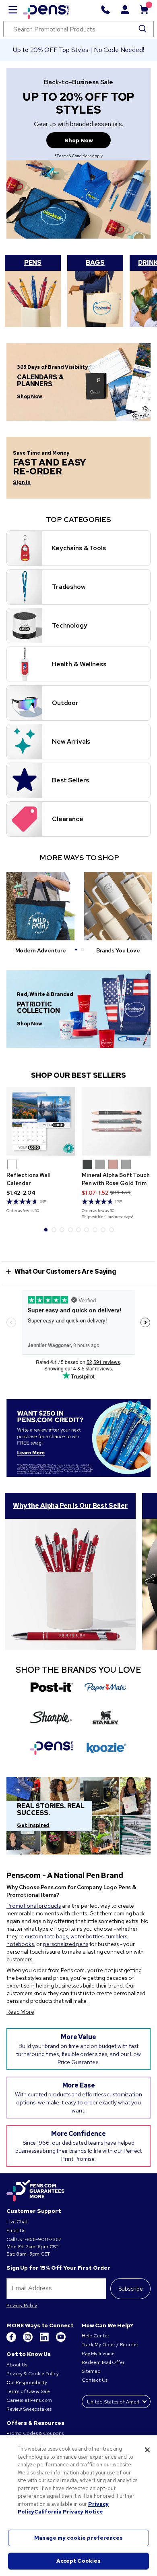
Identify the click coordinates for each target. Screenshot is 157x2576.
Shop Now (79, 140)
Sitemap (91, 2371)
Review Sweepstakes (29, 2409)
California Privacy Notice (69, 2512)
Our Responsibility (27, 2383)
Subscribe (131, 2289)
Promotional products (34, 1906)
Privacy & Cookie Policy (33, 2374)
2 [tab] (83, 950)
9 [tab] (112, 1230)
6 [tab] (87, 1230)
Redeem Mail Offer (103, 2362)
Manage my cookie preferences (78, 2538)
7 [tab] (95, 1230)
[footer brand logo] (35, 2191)
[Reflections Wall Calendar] (41, 1121)
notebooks (20, 1944)
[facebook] (12, 2340)
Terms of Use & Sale (28, 2391)
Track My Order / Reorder (110, 2345)
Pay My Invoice (98, 2354)
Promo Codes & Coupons (35, 2433)
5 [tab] (78, 1230)
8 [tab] (103, 1230)
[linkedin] (45, 2340)
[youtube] (61, 2340)
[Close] (147, 2450)
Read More (20, 2012)
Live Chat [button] (17, 2222)
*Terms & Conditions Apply (78, 156)
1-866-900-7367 (42, 2239)
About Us (17, 2365)
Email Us (16, 2231)
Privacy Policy (22, 2306)
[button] (12, 1164)
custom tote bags (46, 1936)
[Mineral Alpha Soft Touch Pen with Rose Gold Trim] (116, 1121)
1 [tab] (76, 950)
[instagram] (28, 2340)
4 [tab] (70, 1230)
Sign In (22, 482)
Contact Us (95, 2380)
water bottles (87, 1936)
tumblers (117, 1936)
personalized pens (66, 1944)
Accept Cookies (79, 2561)
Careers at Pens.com (29, 2400)
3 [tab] (62, 1230)
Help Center (95, 2336)
